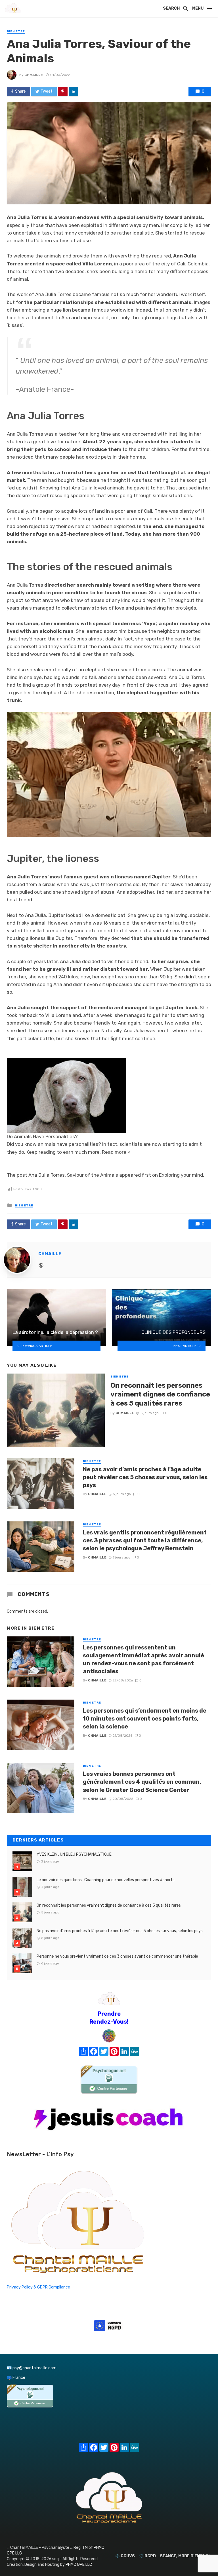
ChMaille (34, 75)
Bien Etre (16, 31)
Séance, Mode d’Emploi (185, 2556)
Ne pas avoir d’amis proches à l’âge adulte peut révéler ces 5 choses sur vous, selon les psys (145, 1477)
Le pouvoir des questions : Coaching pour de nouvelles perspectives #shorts (106, 1880)
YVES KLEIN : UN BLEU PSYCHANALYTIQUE (74, 1854)
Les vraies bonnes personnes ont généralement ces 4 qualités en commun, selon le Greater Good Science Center (142, 1782)
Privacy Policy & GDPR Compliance (38, 2287)
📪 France (16, 2378)
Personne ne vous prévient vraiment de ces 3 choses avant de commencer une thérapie (117, 1956)
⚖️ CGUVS (125, 2556)
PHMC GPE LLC (79, 2565)
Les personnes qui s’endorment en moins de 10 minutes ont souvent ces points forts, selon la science (145, 1719)
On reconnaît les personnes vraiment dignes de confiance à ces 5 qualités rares (160, 1394)
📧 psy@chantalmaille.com (32, 2368)
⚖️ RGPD (147, 2556)
